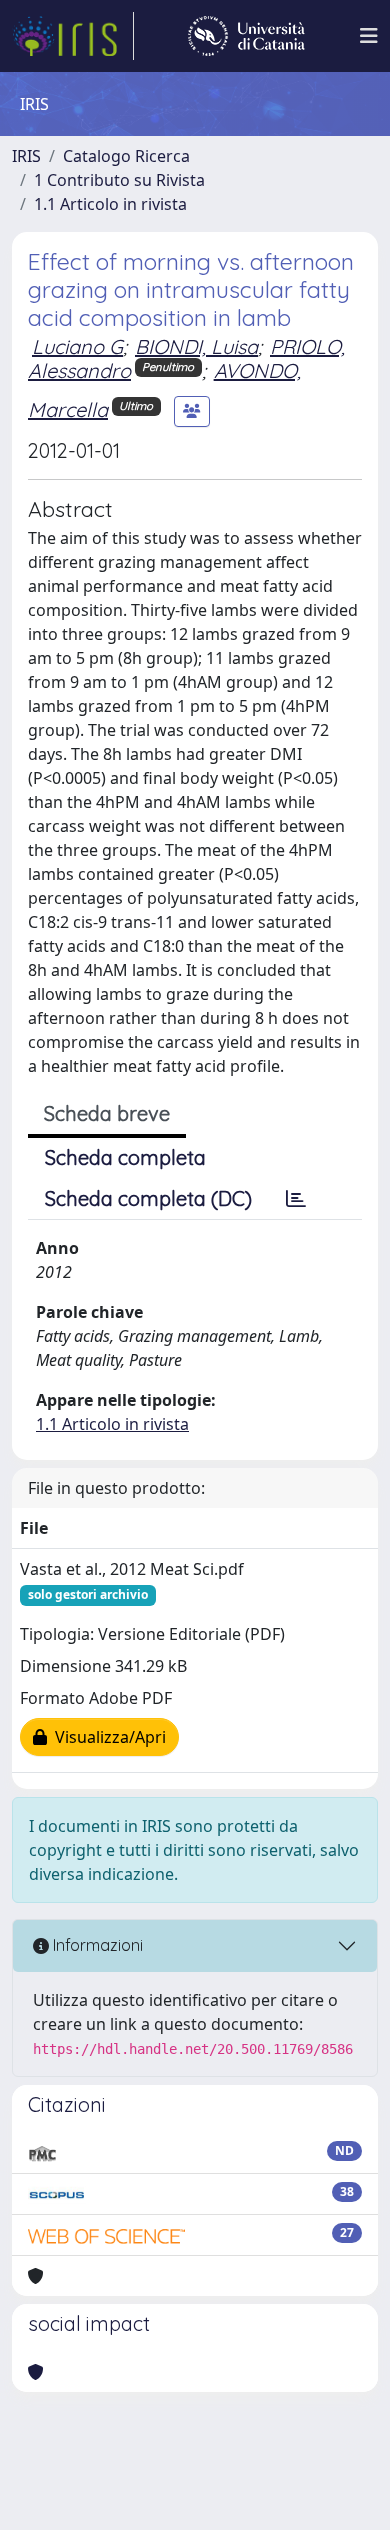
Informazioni (96, 1945)
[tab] (296, 1199)
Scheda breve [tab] (107, 1113)
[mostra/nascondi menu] (369, 36)
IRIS (26, 156)
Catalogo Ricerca (126, 156)
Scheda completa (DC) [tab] (148, 1198)
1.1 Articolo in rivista (110, 204)
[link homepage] (73, 36)
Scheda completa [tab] (125, 1157)
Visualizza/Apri (106, 1737)
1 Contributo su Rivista (119, 180)
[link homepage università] (246, 36)
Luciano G (77, 346)
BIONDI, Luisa (196, 346)
